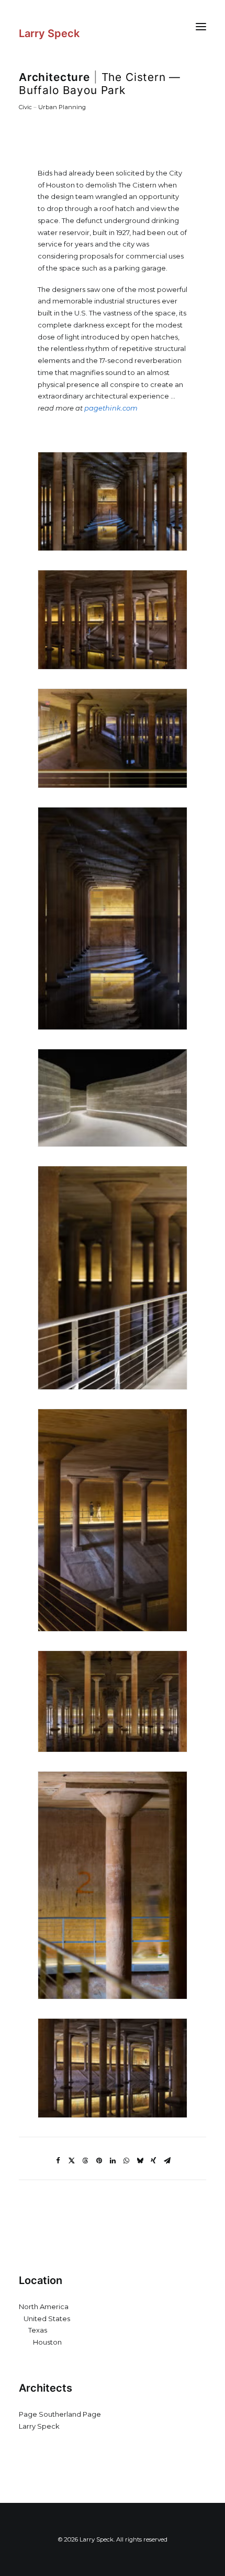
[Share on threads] (85, 2161)
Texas (38, 2330)
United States (47, 2319)
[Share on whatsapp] (126, 2161)
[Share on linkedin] (113, 2161)
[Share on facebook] (58, 2161)
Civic (25, 107)
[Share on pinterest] (99, 2161)
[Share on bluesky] (140, 2161)
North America (44, 2306)
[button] (201, 26)
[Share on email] (167, 2161)
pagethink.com (111, 408)
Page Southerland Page (60, 2414)
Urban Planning (62, 107)
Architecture (54, 77)
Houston (47, 2342)
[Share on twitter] (72, 2161)
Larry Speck (39, 2426)
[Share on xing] (153, 2161)
